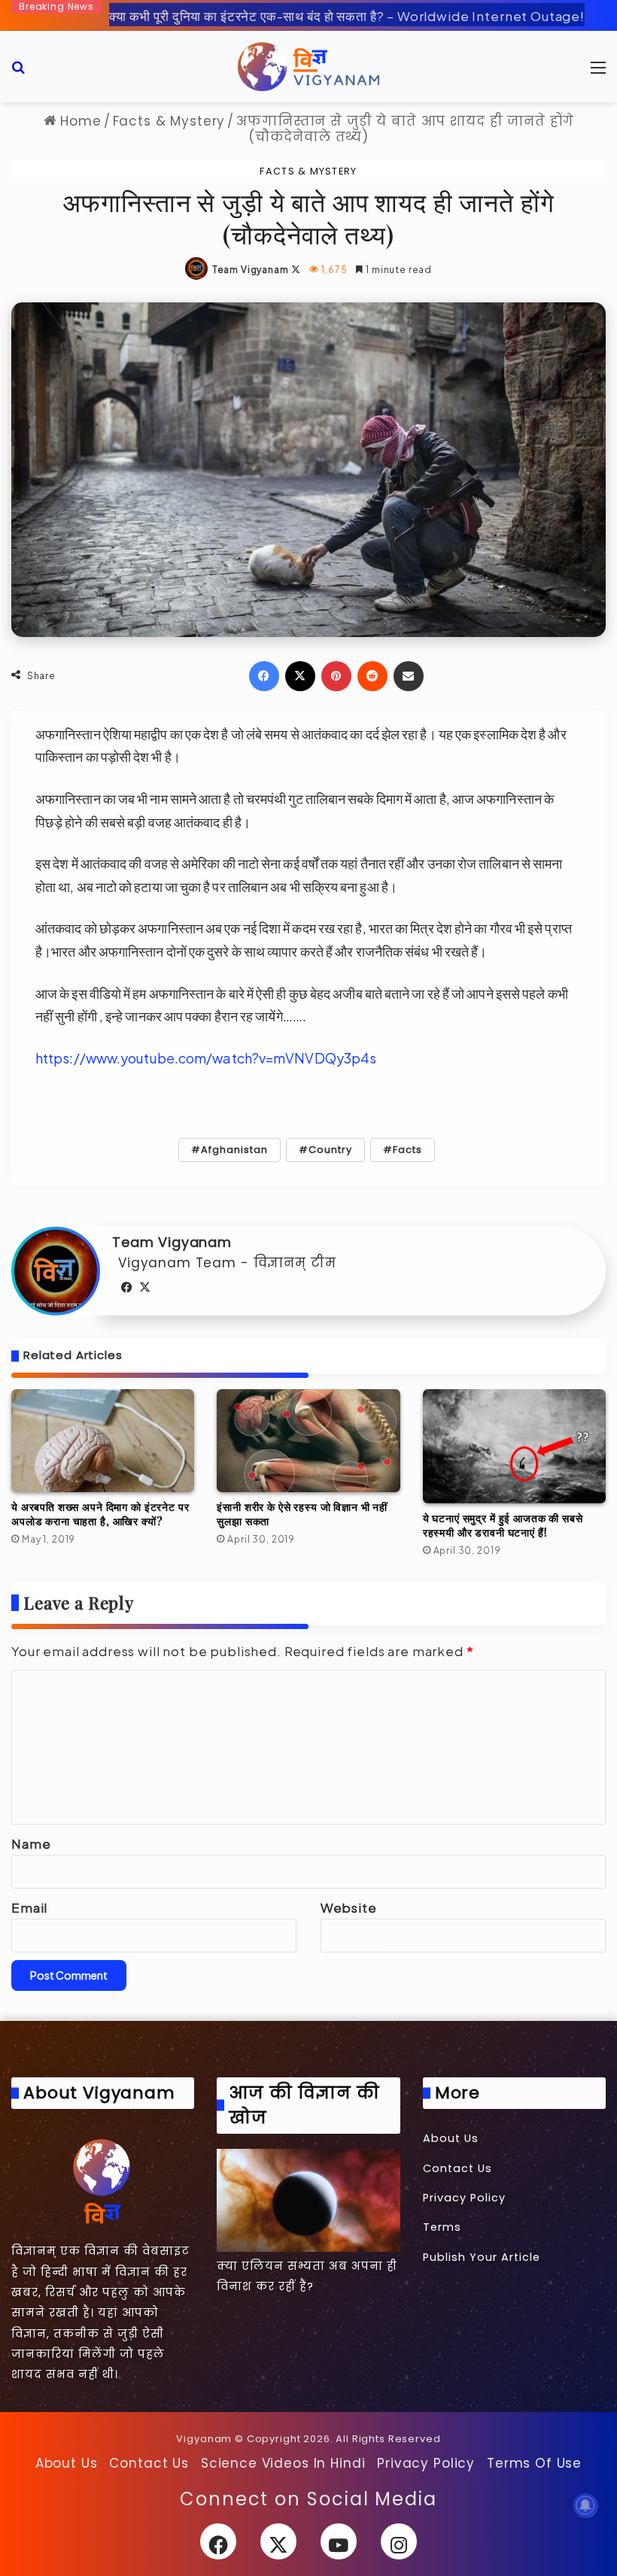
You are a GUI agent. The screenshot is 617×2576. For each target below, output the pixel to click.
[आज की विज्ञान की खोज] (308, 2200)
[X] (145, 1288)
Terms (442, 2227)
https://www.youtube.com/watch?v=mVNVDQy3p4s (206, 1058)
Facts (407, 1150)
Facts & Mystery (169, 121)
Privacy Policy (464, 2198)
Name (31, 1843)
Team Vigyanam (251, 270)
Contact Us (457, 2168)
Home (78, 121)
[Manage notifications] (585, 2505)
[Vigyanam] (308, 67)
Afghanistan (234, 1150)
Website (349, 1907)
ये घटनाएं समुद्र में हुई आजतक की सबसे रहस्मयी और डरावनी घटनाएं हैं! (503, 1525)
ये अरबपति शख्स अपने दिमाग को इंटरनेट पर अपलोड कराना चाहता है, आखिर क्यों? (100, 1514)
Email (29, 1907)
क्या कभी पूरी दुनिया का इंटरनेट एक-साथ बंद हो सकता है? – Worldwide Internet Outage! (347, 13)
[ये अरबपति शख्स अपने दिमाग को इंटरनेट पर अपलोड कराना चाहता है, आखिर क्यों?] (103, 1441)
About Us (451, 2138)
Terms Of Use (534, 2463)
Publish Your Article (482, 2257)
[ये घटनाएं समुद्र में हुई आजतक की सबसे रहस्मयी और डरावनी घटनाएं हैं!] (514, 1447)
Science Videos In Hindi (283, 2463)
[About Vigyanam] (103, 2180)
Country (330, 1150)
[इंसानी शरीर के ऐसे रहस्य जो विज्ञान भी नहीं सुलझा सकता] (308, 1441)
